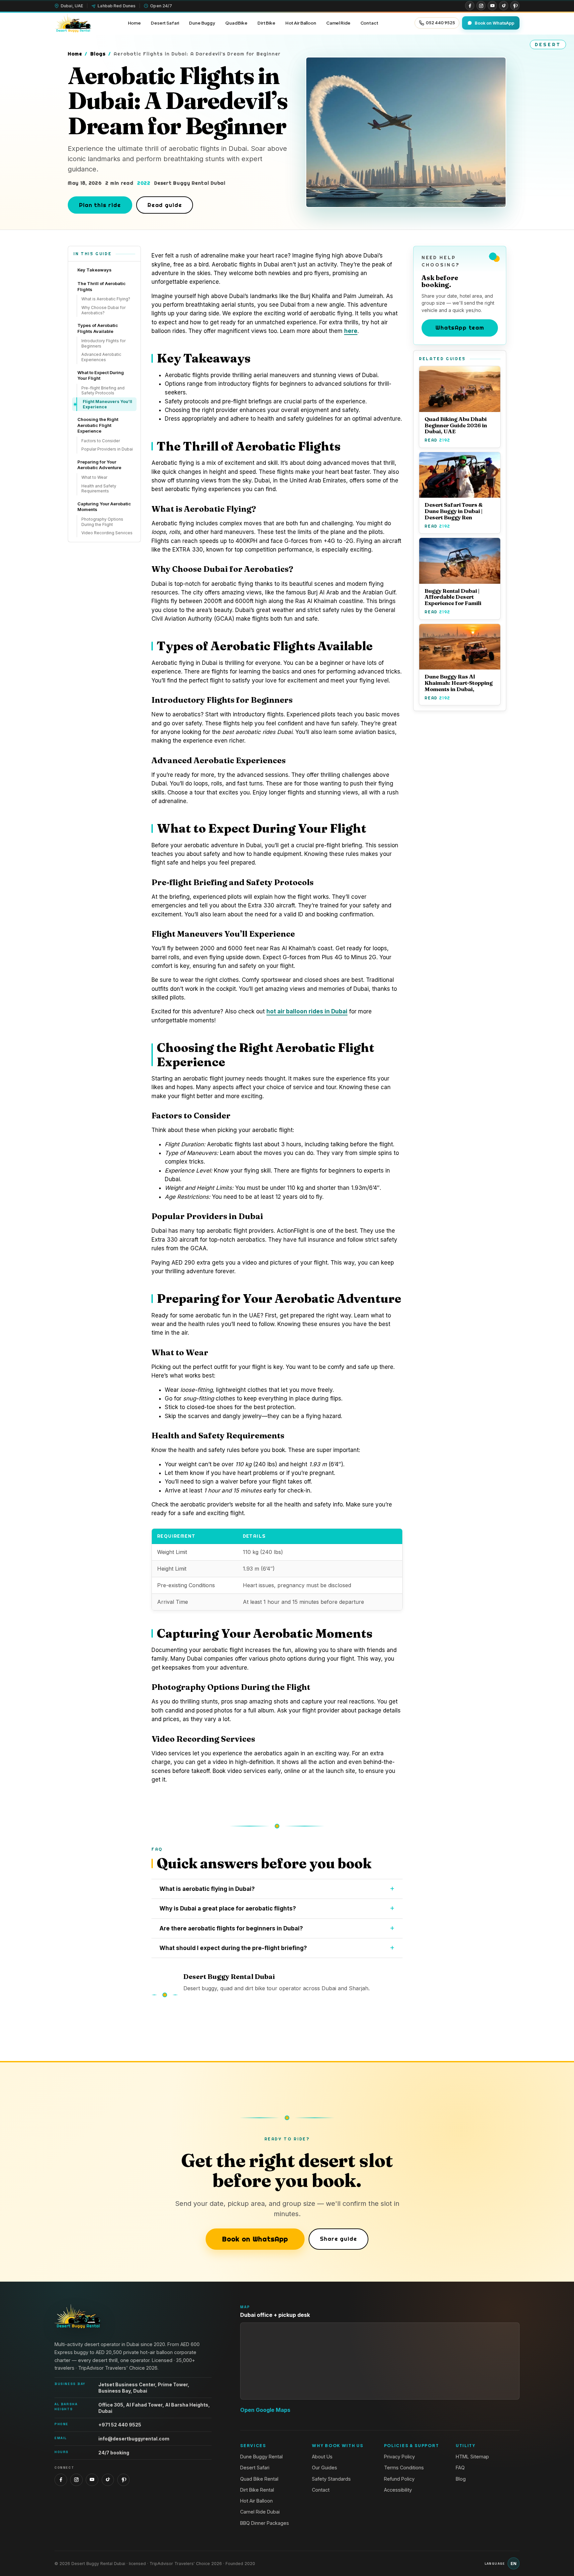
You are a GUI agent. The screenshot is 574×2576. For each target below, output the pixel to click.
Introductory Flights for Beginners (103, 343)
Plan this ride (100, 205)
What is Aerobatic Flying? (106, 299)
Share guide (338, 2239)
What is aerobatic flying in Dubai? (207, 1889)
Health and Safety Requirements (99, 489)
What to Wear (94, 477)
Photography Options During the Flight (102, 522)
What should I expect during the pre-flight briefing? (233, 1948)
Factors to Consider (101, 441)
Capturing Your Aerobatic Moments (104, 507)
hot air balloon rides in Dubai (307, 1011)
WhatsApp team (460, 327)
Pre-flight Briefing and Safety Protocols (103, 391)
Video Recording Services (107, 533)
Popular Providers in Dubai (107, 449)
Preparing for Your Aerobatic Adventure (99, 465)
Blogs (98, 54)
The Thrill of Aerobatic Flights (101, 286)
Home (75, 54)
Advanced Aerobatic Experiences (101, 357)
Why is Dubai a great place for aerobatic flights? (228, 1908)
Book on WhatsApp (255, 2239)
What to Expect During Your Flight (101, 375)
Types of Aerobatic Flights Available (98, 328)
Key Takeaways (95, 270)
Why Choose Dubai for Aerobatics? (103, 310)
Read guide (165, 205)
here (351, 331)
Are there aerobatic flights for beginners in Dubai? (231, 1928)
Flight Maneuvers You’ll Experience (107, 404)
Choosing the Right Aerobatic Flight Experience (98, 425)
